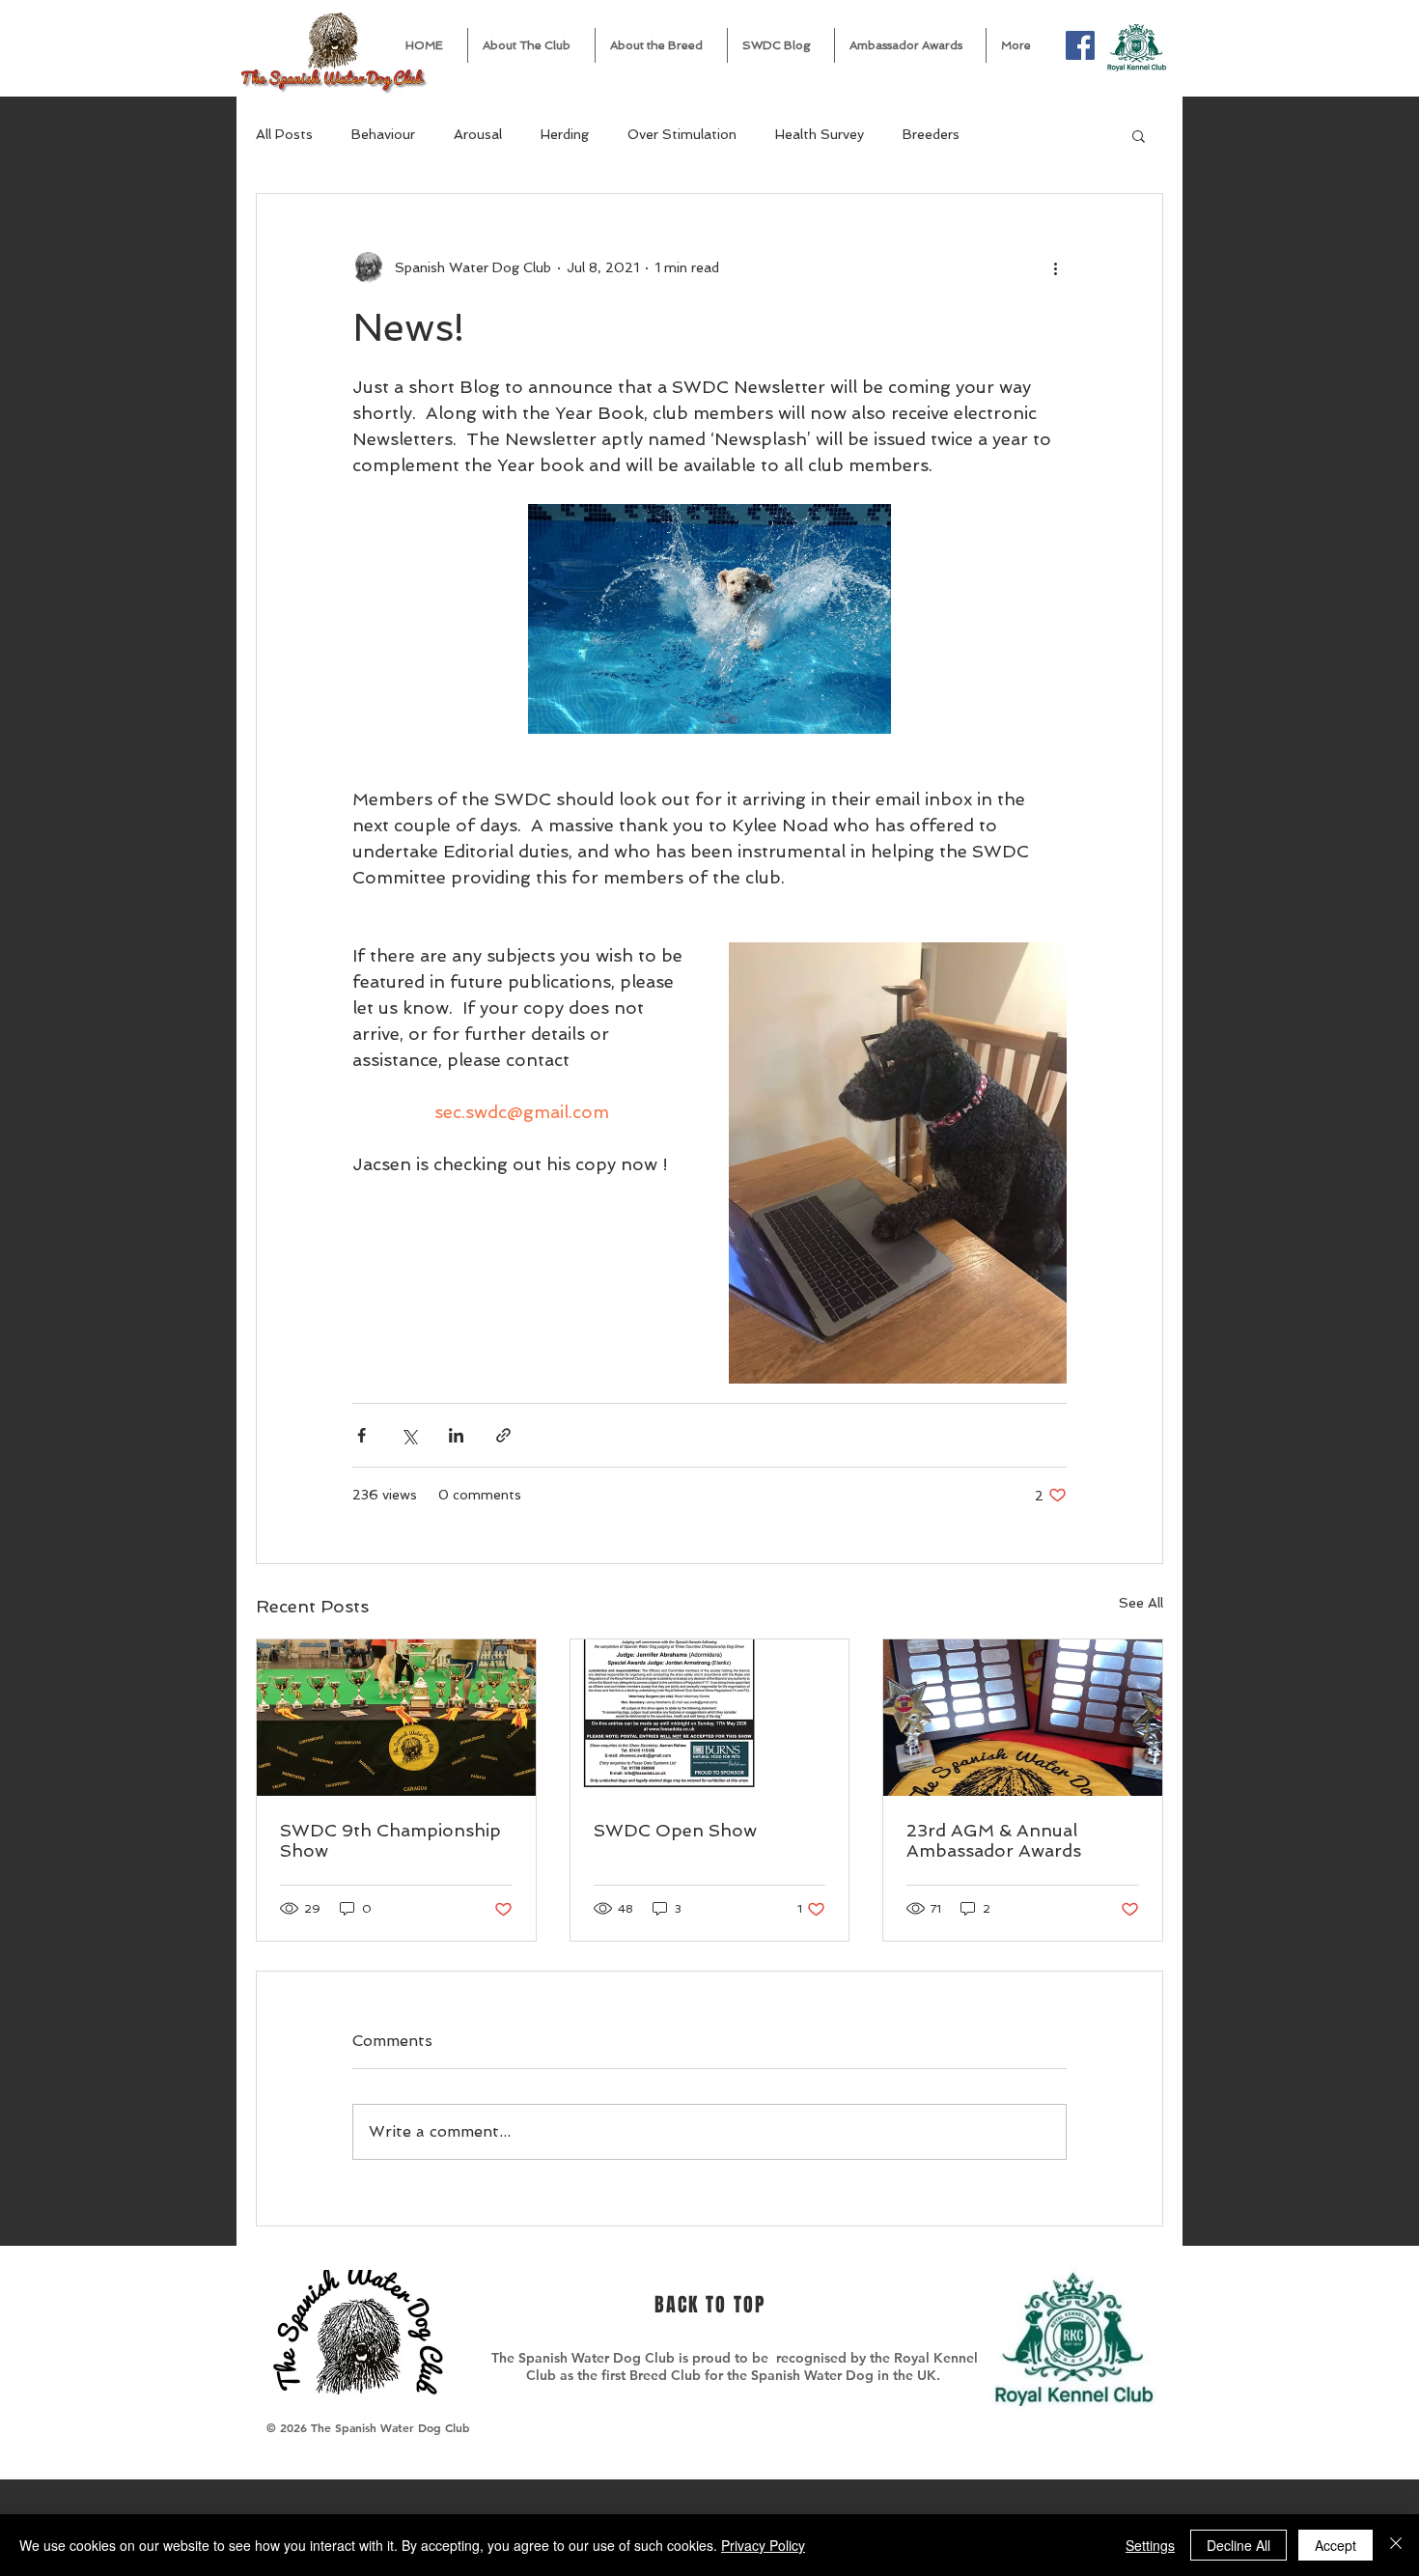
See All (1141, 1603)
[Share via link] (503, 1435)
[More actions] (1055, 267)
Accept (1336, 2545)
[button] (531, 45)
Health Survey (820, 134)
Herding (565, 134)
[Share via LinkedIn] (456, 1435)
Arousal (478, 134)
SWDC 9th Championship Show (390, 1840)
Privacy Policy (763, 2545)
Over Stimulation (682, 134)
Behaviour (383, 134)
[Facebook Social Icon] (1080, 45)
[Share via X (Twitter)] (409, 1435)
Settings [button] (1150, 2545)
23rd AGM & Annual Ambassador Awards (994, 1840)
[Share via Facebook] (362, 1435)
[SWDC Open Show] (710, 1718)
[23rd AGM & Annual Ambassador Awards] (1023, 1718)
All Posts (284, 134)
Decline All (1238, 2545)
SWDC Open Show (675, 1830)
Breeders (931, 134)
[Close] (1396, 2545)
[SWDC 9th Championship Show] (396, 1718)
